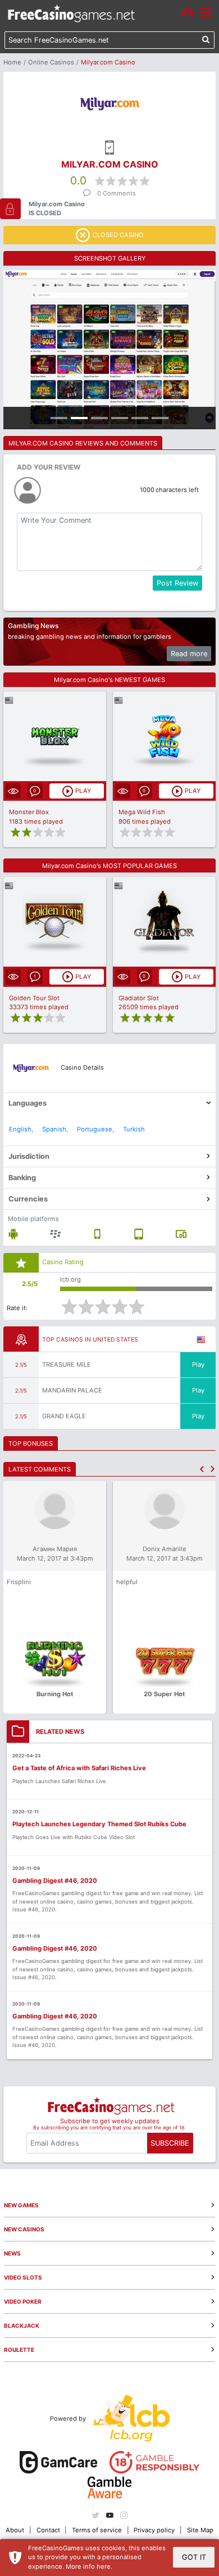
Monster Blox (29, 812)
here (104, 2566)
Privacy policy (154, 2530)
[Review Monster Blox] (55, 737)
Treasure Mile (67, 1364)
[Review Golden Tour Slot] (55, 922)
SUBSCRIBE (170, 2143)
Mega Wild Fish (142, 812)
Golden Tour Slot (34, 998)
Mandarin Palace (72, 1390)
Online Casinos (51, 62)
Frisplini (19, 1582)
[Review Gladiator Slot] (164, 922)
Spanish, (55, 1129)
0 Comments (117, 193)
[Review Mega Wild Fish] (164, 737)
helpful (127, 1582)
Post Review (177, 583)
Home (12, 62)
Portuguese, (95, 1129)
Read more (189, 654)
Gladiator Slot (139, 998)
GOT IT (194, 2557)
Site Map (200, 2530)
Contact (48, 2530)
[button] (202, 1469)
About (15, 2530)
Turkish (134, 1129)
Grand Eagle (64, 1416)
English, (21, 1129)
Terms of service (97, 2530)
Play (198, 1364)
